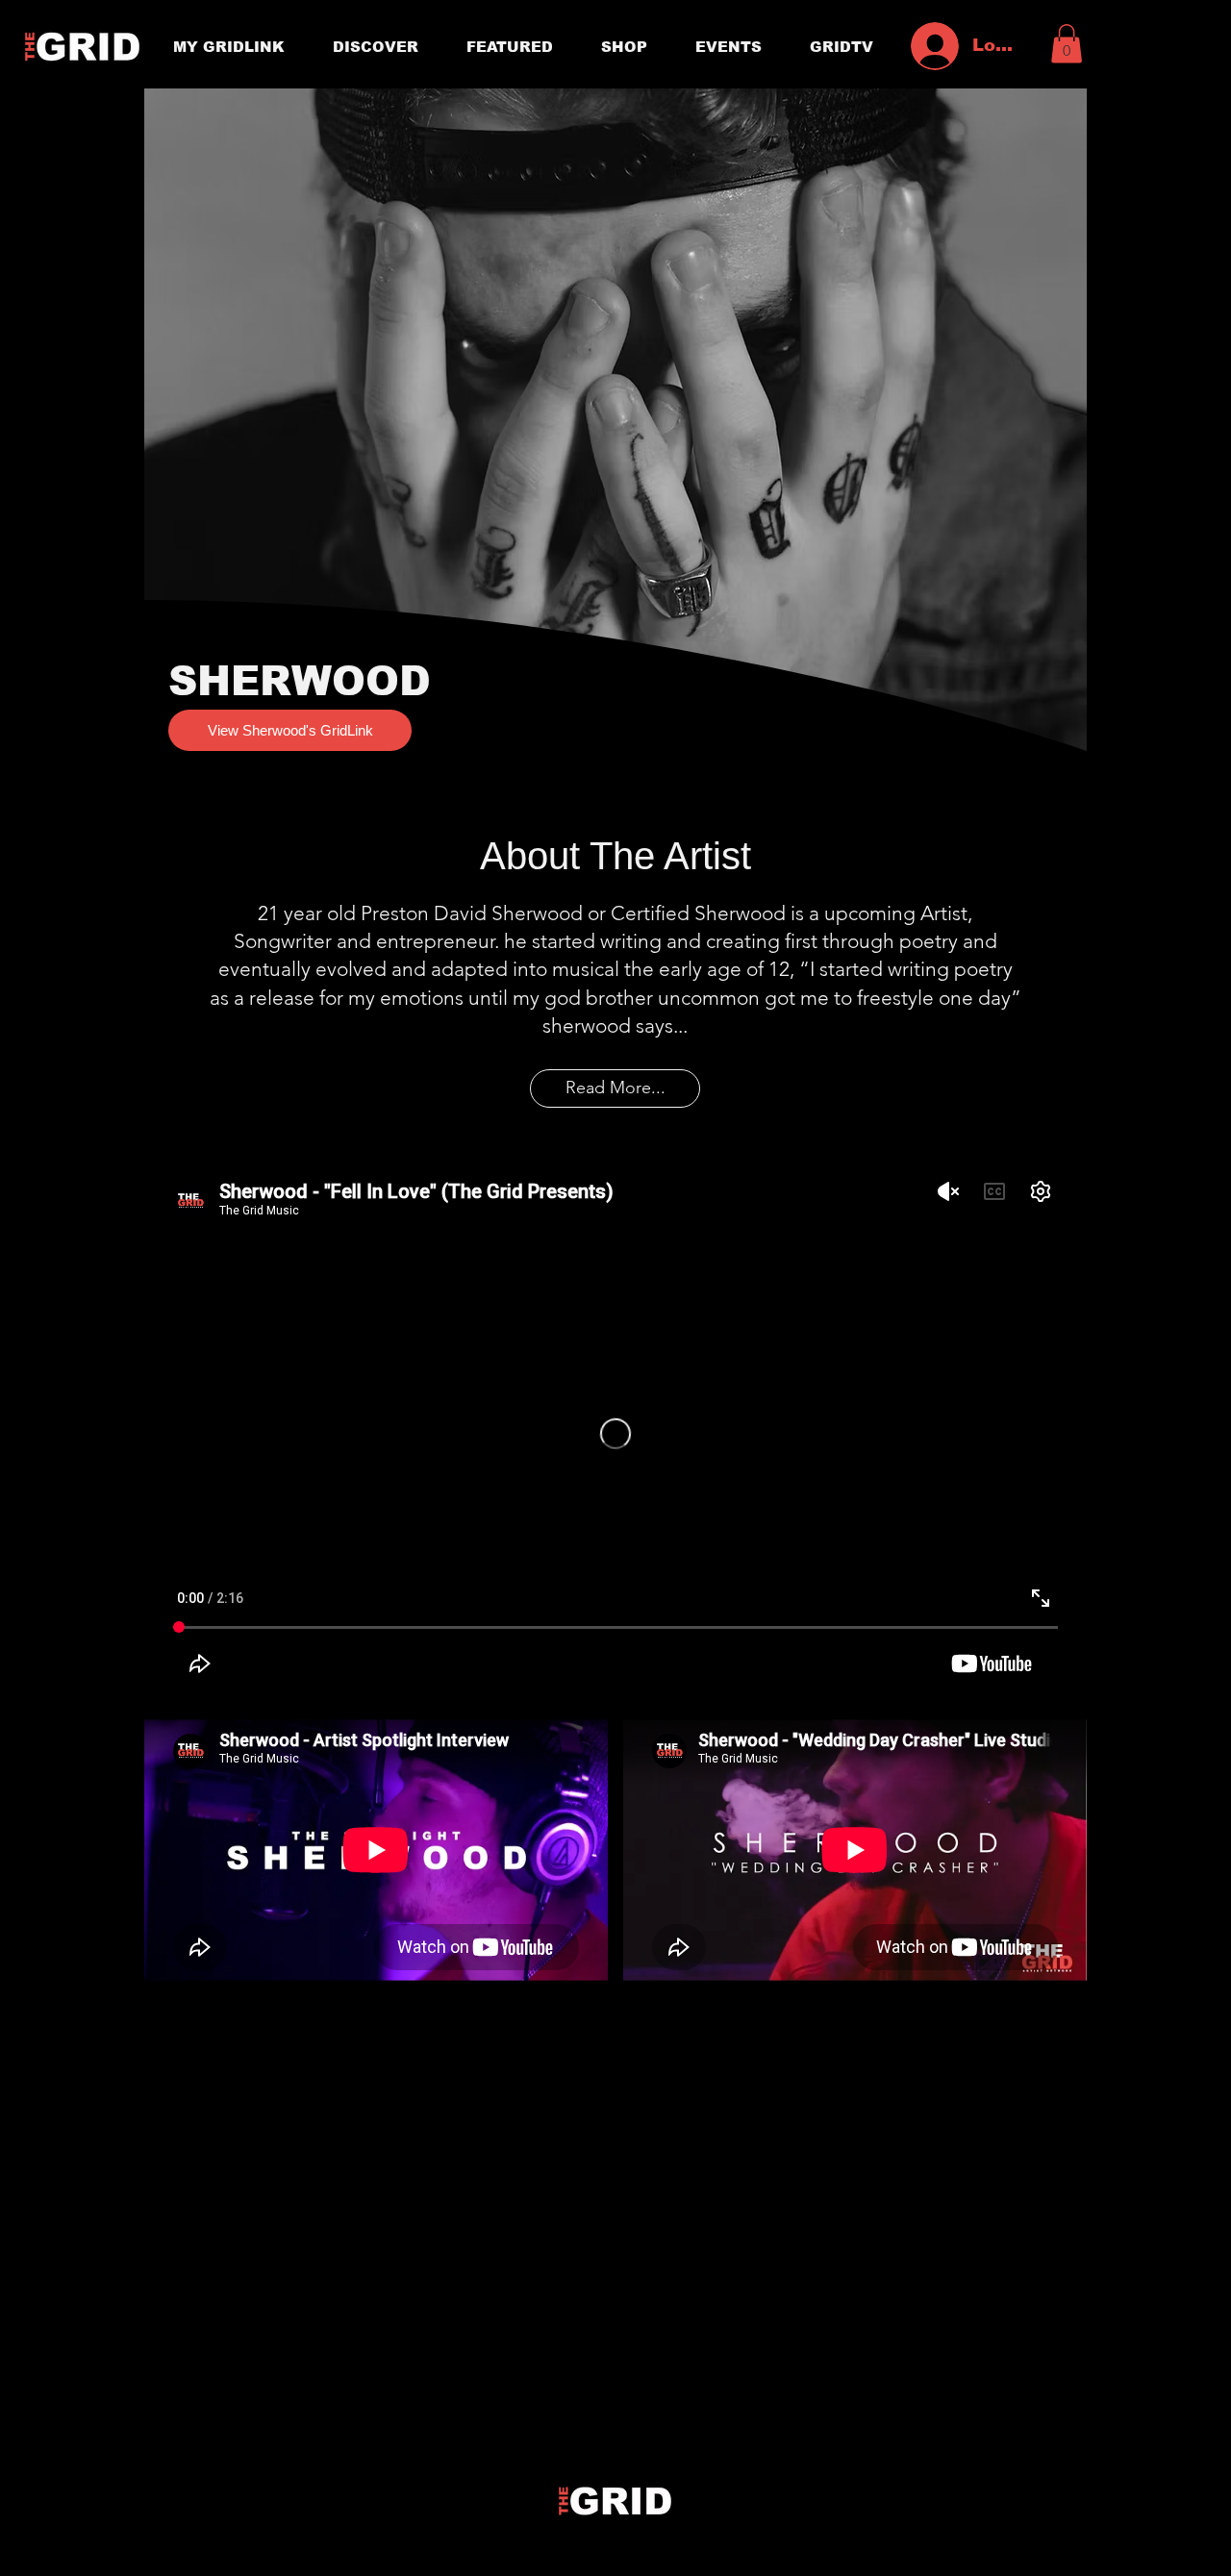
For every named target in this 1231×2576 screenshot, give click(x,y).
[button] (1067, 44)
